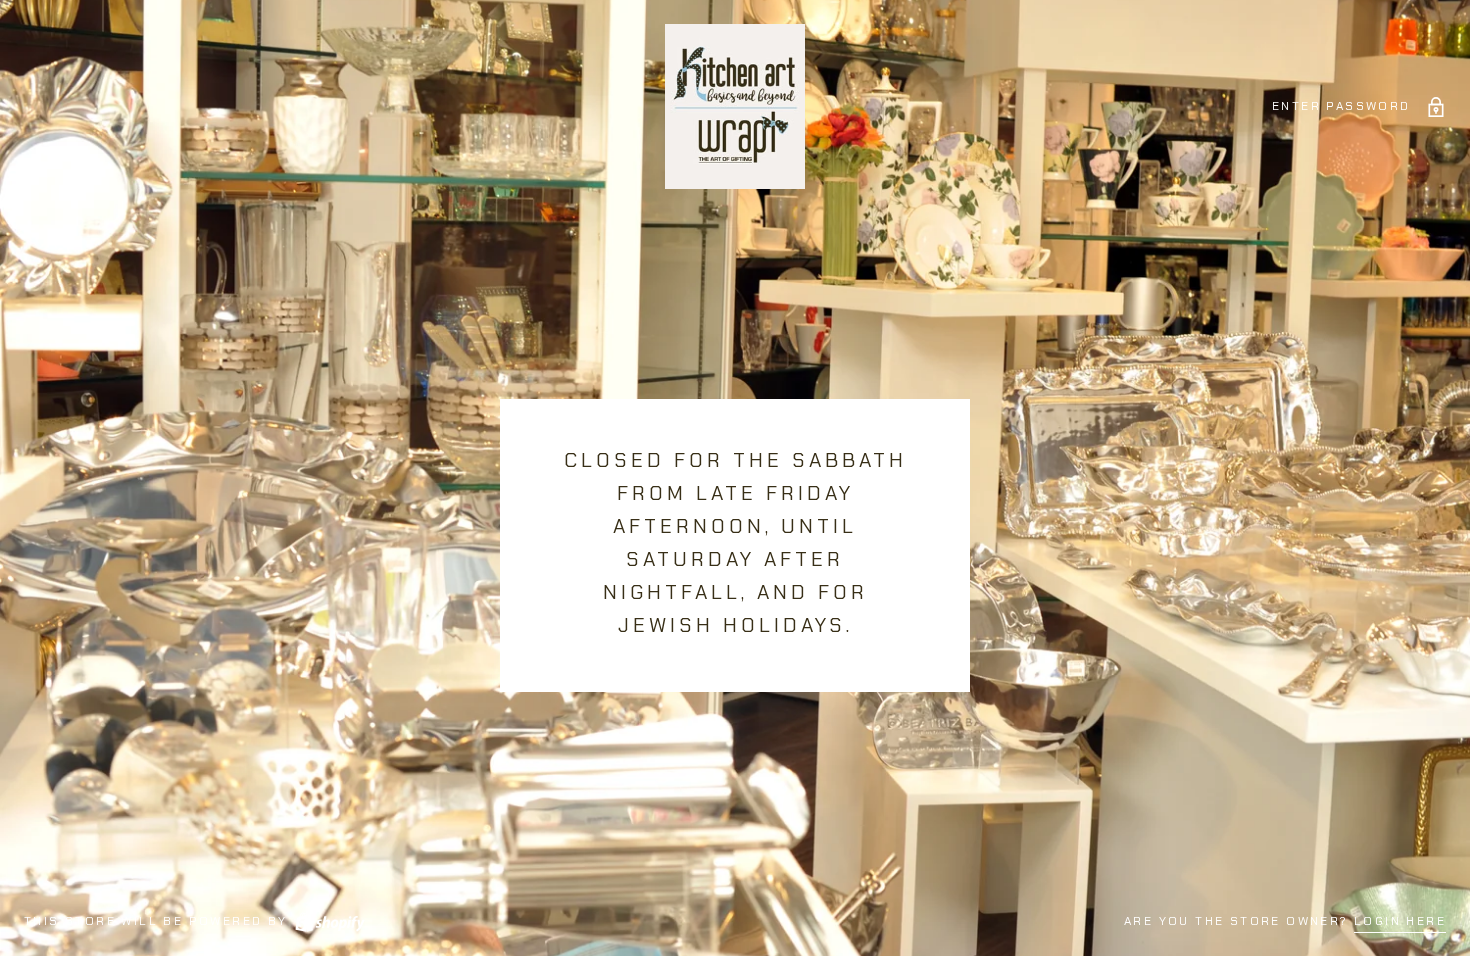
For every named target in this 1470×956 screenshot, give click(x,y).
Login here (1400, 921)
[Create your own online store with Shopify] (329, 921)
